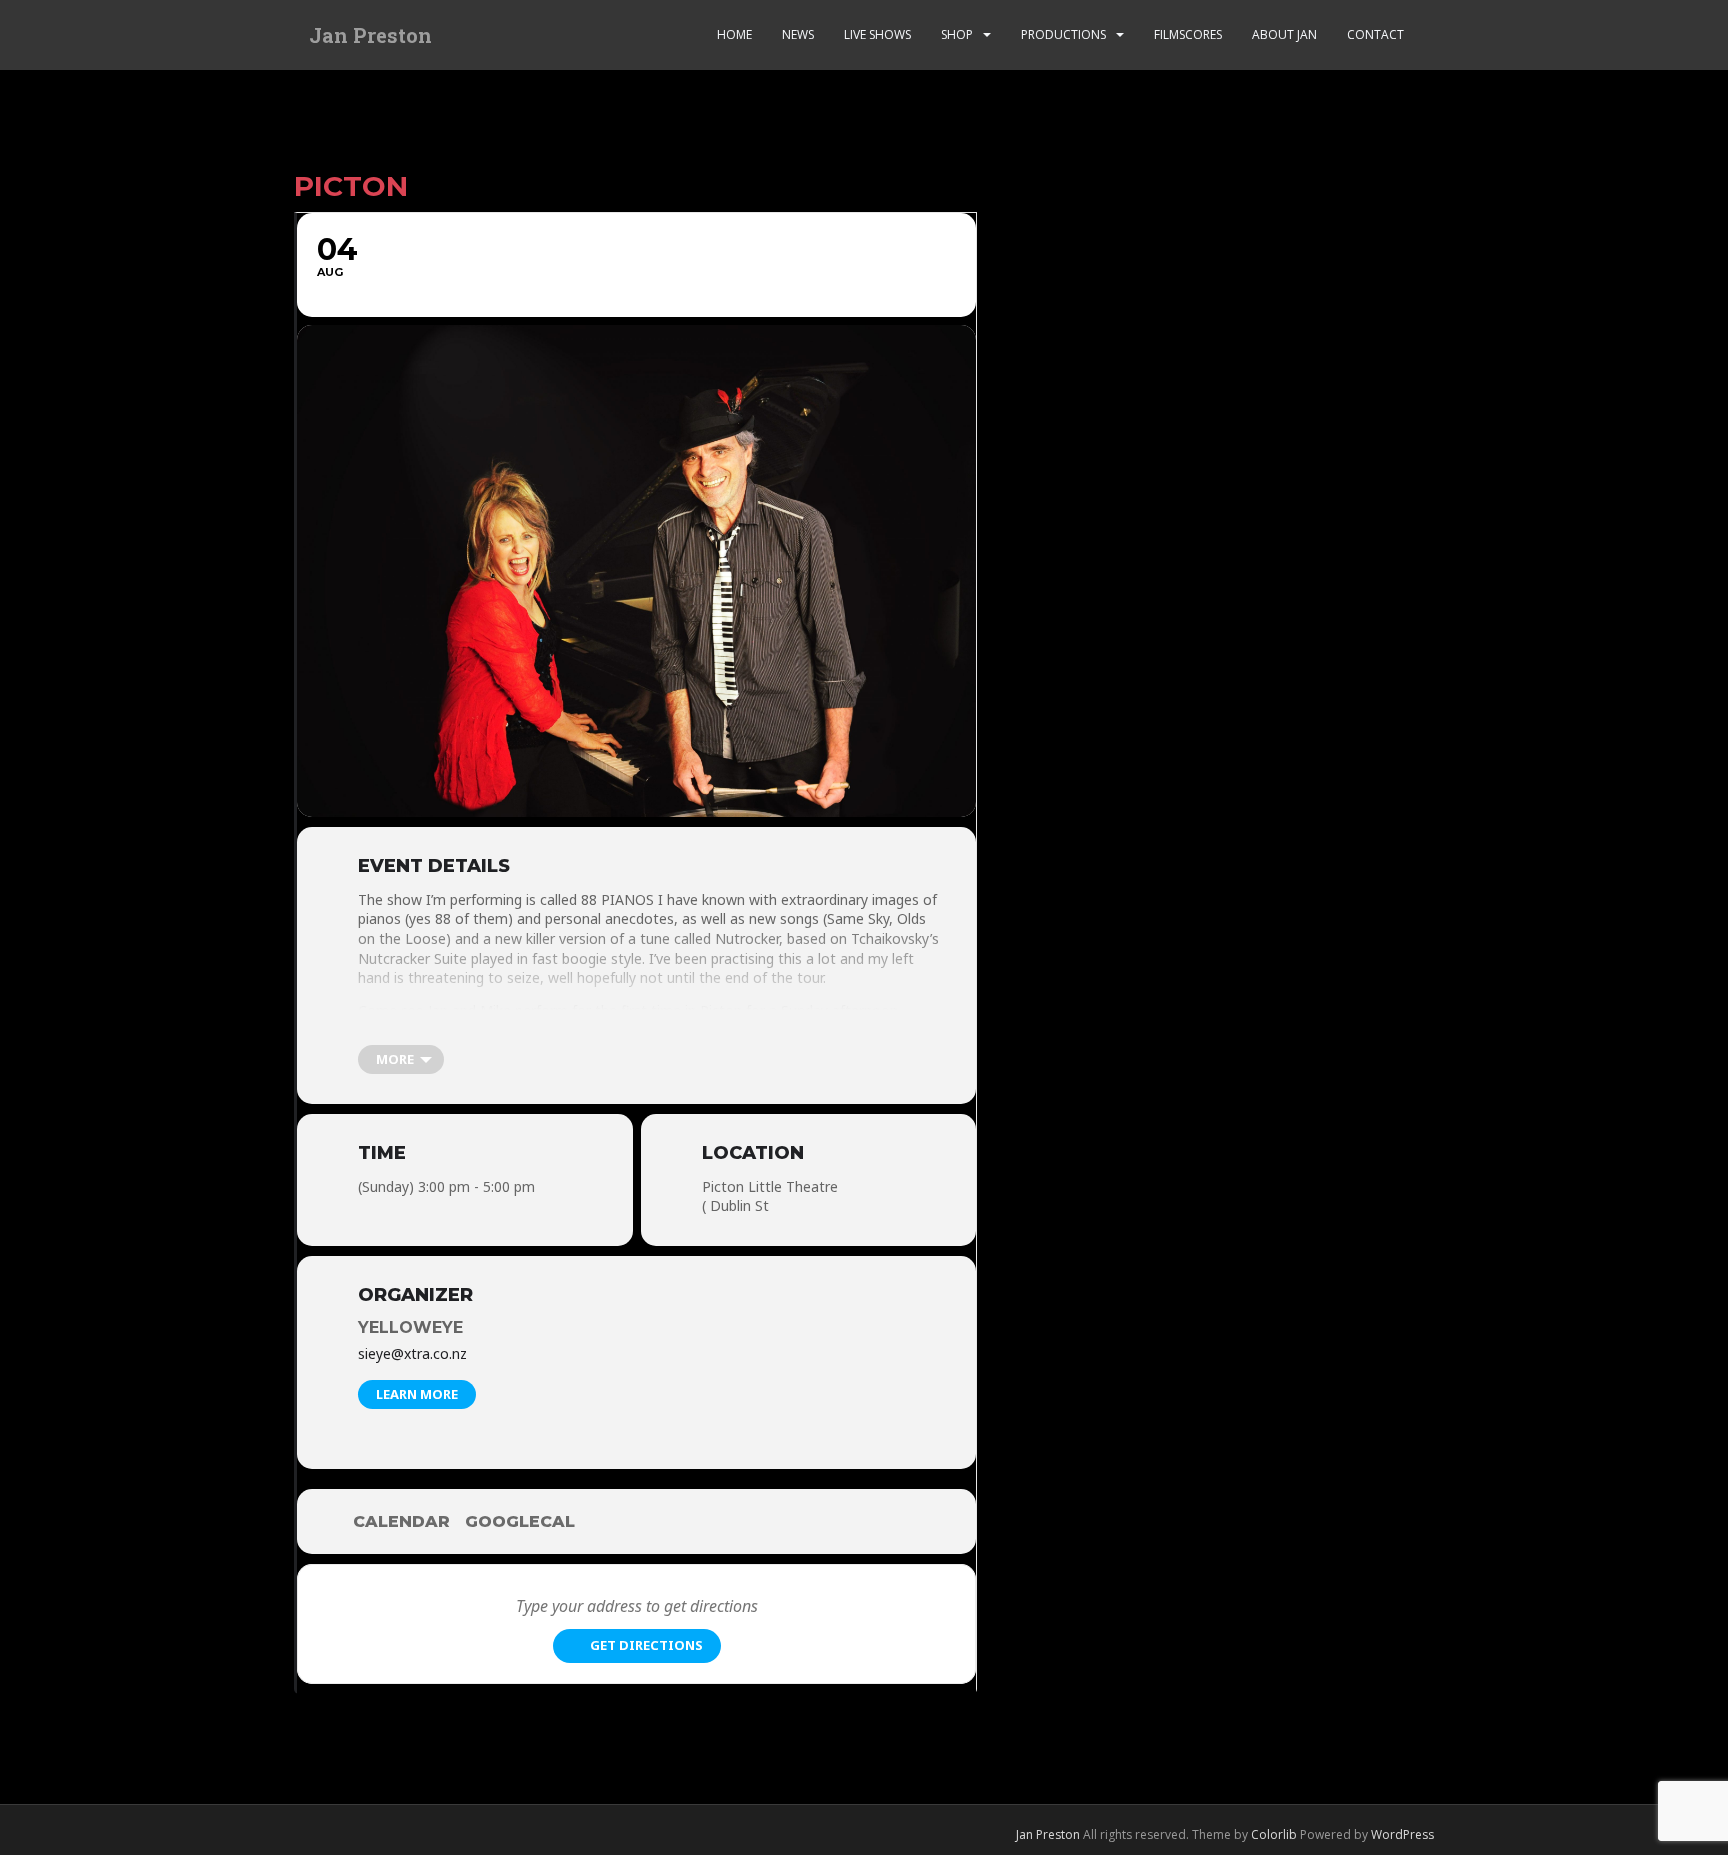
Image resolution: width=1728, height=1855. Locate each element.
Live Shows (877, 34)
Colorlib (1274, 1834)
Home (734, 34)
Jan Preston (370, 35)
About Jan (1284, 34)
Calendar (401, 1521)
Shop (957, 34)
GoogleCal (520, 1521)
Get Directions (646, 1645)
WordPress (1402, 1834)
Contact (1375, 34)
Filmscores (1188, 34)
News (798, 34)
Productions (1063, 34)
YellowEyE (410, 1327)
